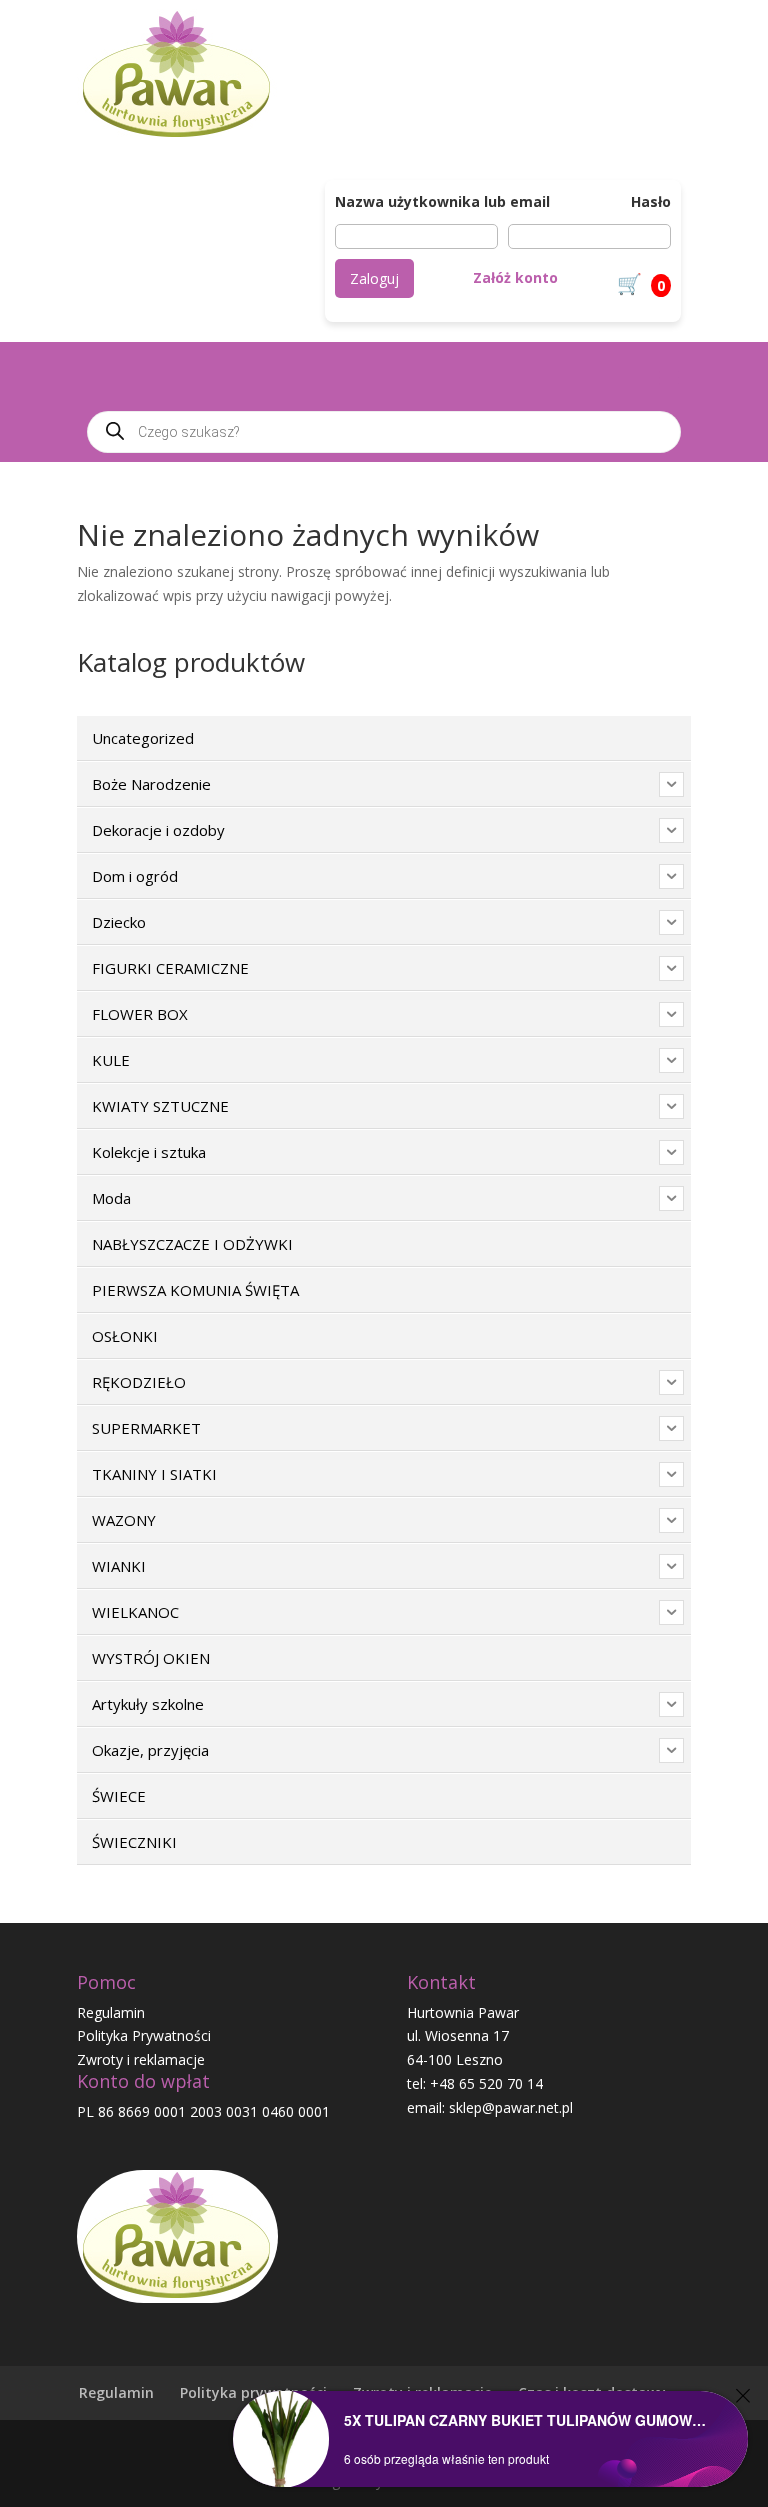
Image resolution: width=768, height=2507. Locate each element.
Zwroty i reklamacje (141, 2059)
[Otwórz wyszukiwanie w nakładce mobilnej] (384, 432)
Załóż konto (515, 277)
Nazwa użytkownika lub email (442, 201)
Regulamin (111, 2012)
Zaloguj (374, 278)
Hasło (651, 201)
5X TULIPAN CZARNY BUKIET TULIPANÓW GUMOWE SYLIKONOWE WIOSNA (528, 2420)
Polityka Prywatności (144, 2035)
